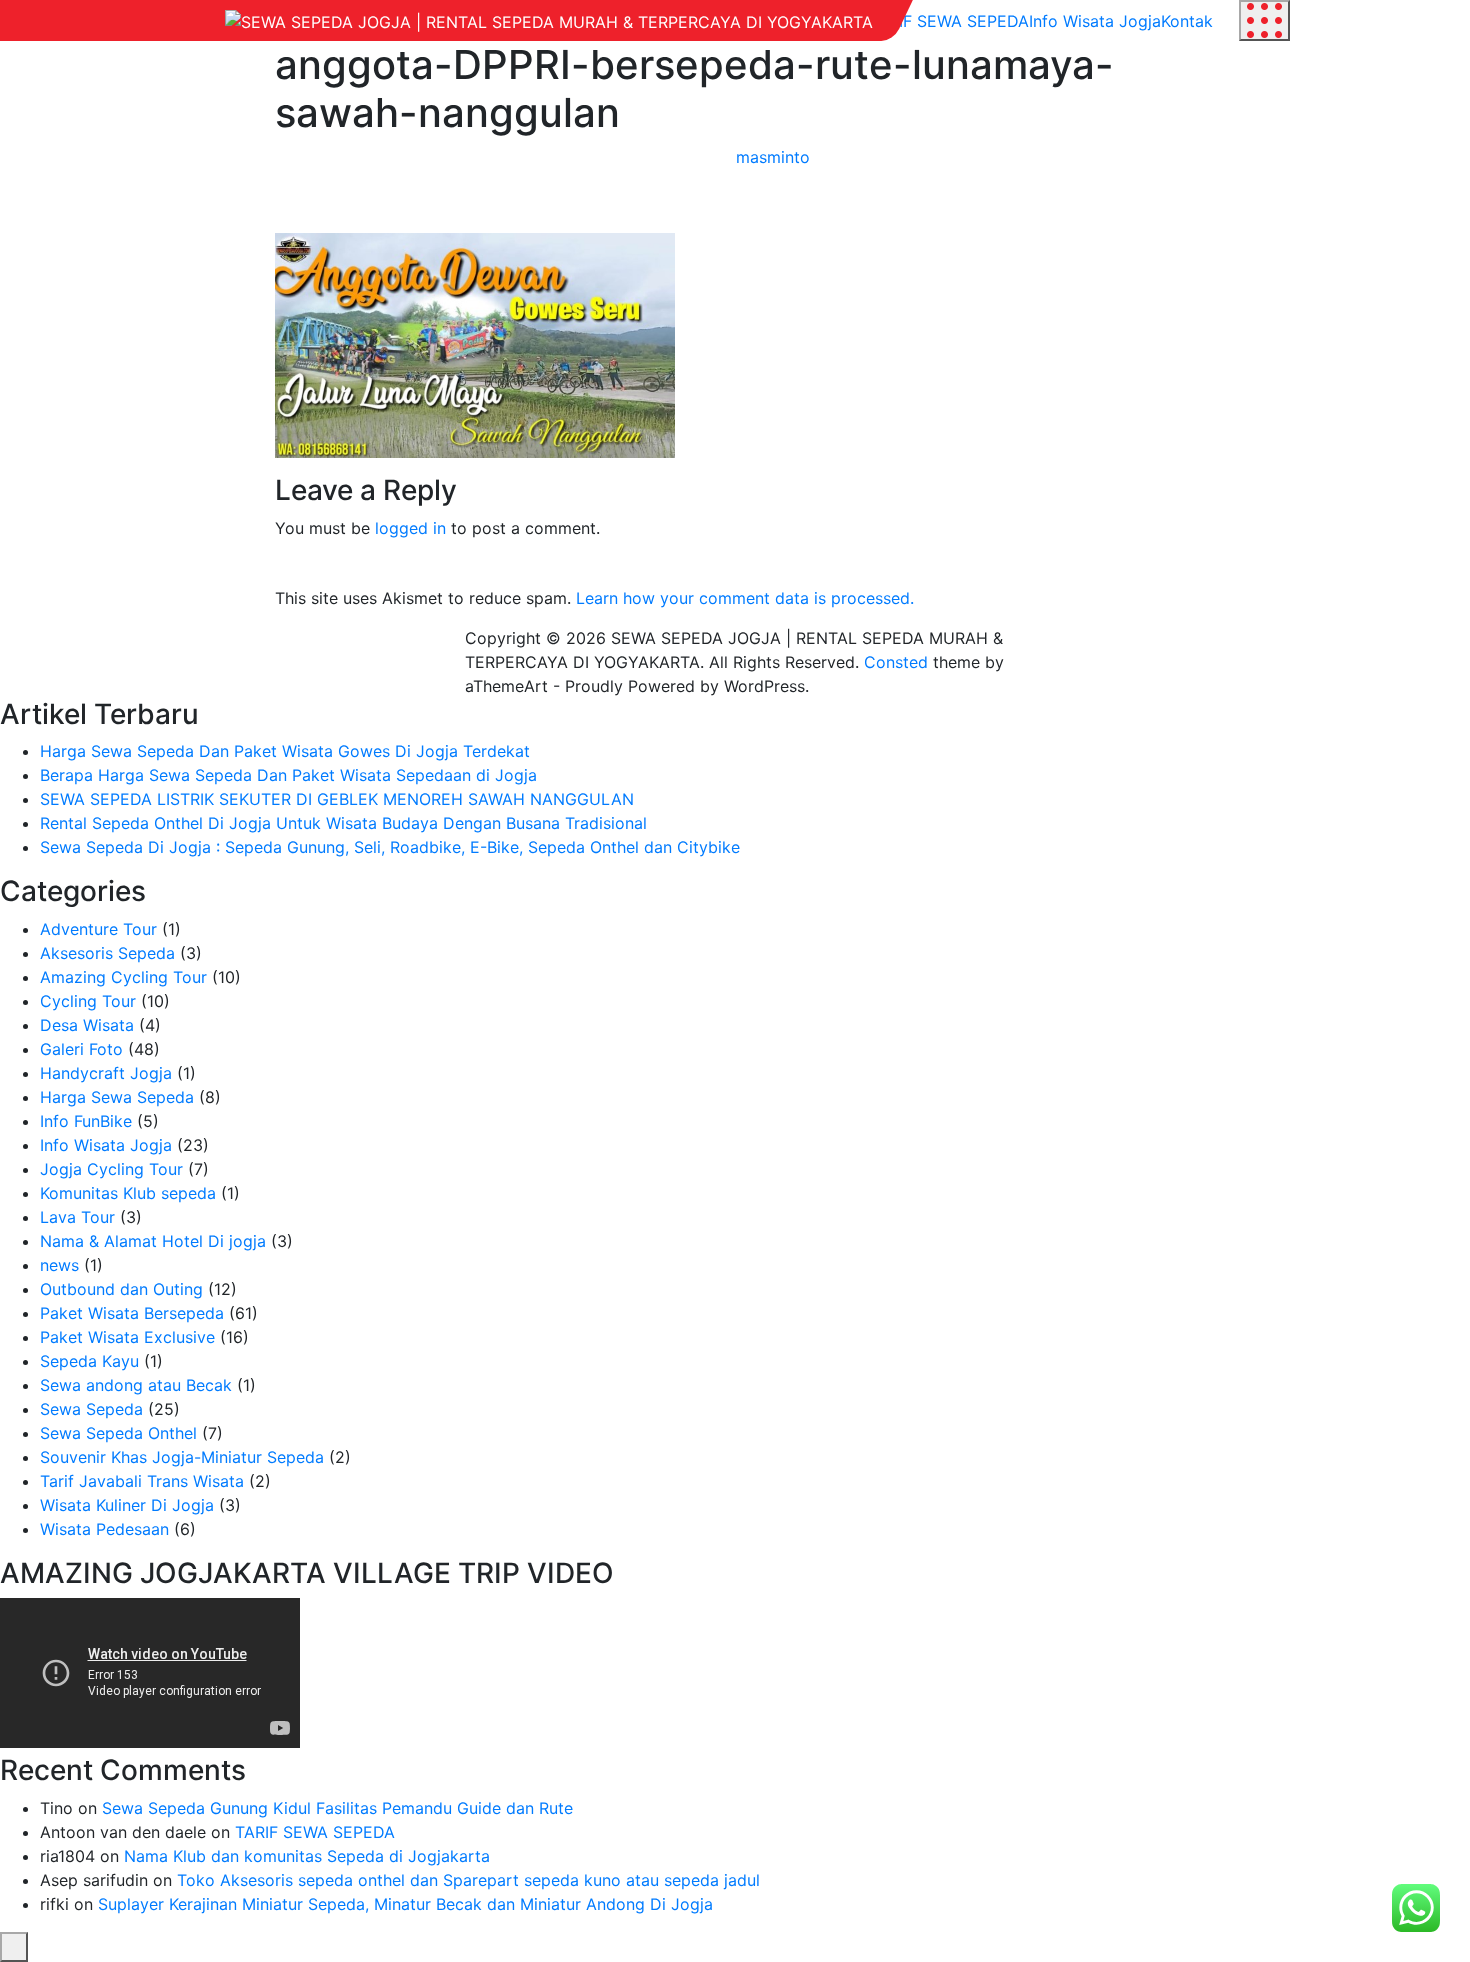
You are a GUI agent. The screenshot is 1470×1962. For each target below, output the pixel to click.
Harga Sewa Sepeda (117, 1097)
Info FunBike (86, 1121)
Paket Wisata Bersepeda (132, 1313)
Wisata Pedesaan (104, 1529)
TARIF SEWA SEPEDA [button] (949, 21)
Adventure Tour (98, 929)
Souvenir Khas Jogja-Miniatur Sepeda (182, 1457)
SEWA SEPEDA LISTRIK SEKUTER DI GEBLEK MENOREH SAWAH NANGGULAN (337, 799)
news (59, 1265)
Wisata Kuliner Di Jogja (127, 1505)
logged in (410, 528)
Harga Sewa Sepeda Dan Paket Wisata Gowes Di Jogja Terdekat (285, 751)
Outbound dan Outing (121, 1289)
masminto (773, 157)
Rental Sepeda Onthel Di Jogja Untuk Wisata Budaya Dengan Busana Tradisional (343, 823)
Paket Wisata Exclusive (127, 1337)
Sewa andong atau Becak (136, 1385)
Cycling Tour (88, 1001)
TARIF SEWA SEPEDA (315, 1832)
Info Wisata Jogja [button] (1095, 21)
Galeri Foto (81, 1049)
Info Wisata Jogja (106, 1145)
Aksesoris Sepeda (107, 953)
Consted (896, 662)
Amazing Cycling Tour (123, 977)
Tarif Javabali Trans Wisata (142, 1481)
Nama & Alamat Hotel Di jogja (153, 1241)
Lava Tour (77, 1217)
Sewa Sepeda (91, 1409)
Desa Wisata (87, 1025)
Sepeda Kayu (89, 1361)
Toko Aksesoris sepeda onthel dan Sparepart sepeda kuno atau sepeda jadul (468, 1880)
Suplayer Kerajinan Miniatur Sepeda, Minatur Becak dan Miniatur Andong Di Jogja (405, 1904)
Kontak (1187, 21)
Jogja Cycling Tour (111, 1169)
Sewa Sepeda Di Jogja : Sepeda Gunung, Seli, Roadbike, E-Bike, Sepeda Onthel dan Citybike (390, 847)
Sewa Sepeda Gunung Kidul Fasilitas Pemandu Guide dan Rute (337, 1808)
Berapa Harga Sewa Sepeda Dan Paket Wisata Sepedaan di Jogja (288, 775)
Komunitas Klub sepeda (128, 1193)
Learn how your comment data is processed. (745, 598)
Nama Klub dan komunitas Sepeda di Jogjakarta (307, 1856)
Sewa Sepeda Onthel (118, 1433)
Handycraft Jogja (106, 1073)
